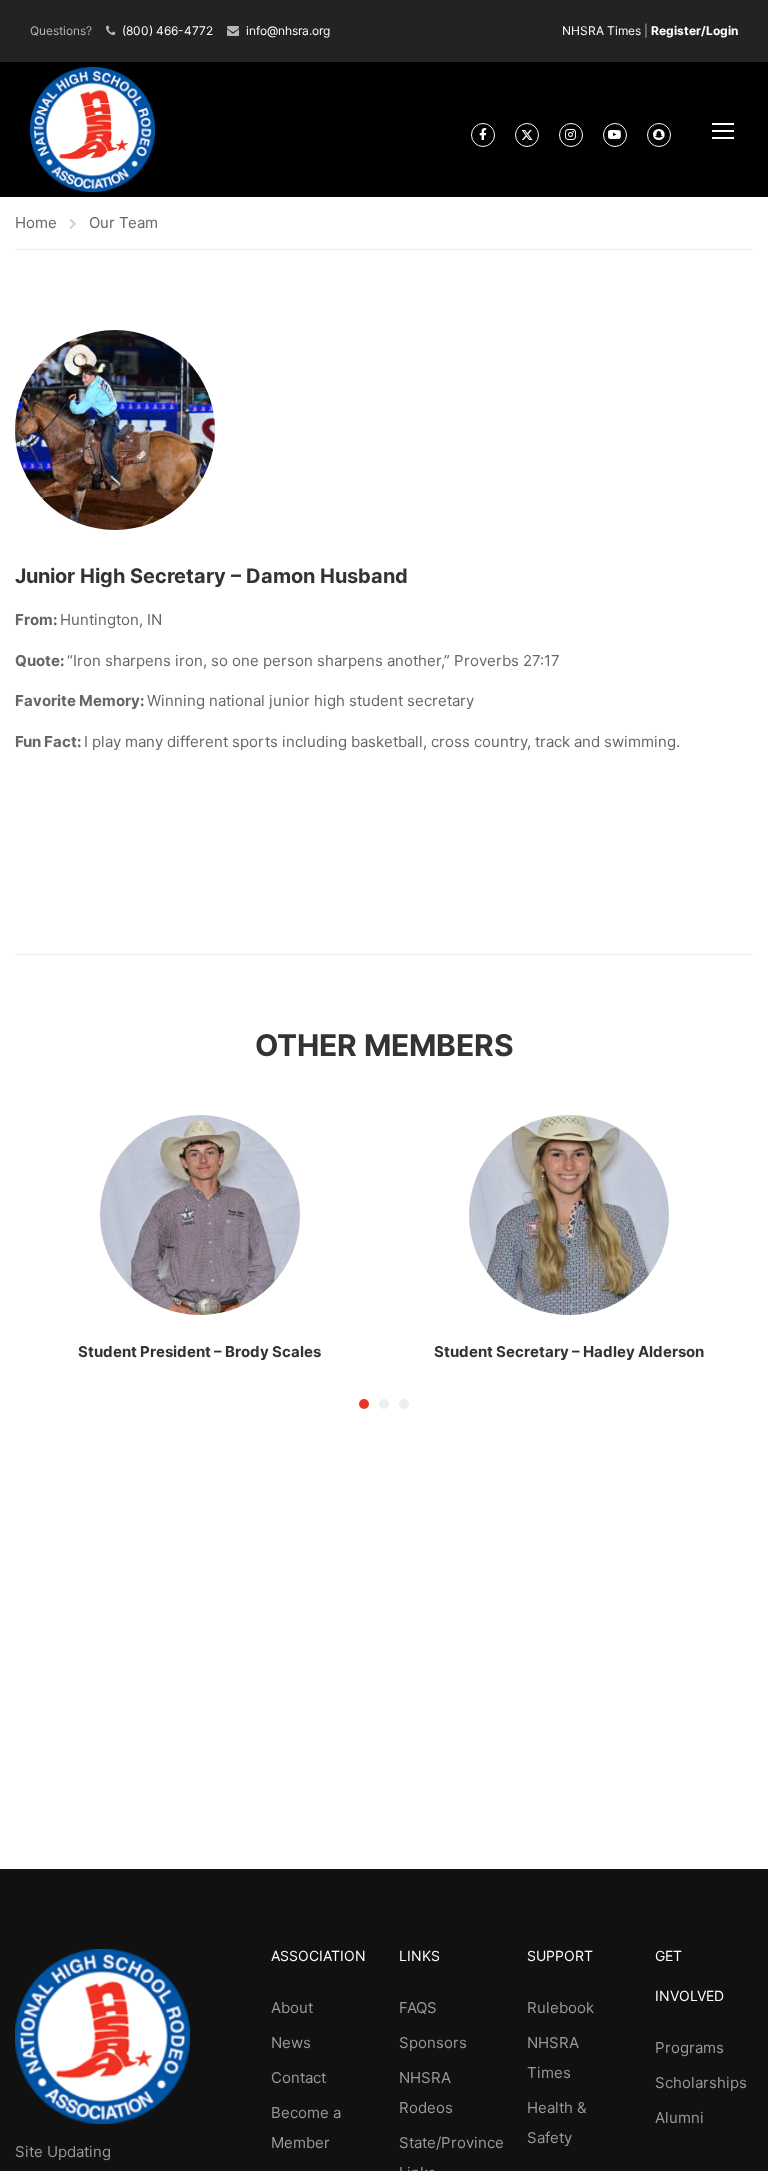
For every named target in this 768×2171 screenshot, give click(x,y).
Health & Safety (557, 2122)
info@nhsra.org (288, 30)
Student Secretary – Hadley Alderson (569, 1351)
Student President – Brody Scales (199, 1351)
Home (36, 222)
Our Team (123, 222)
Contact (298, 2077)
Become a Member (306, 2127)
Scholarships (701, 2082)
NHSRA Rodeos (426, 2092)
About (292, 2007)
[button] (364, 1404)
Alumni (679, 2117)
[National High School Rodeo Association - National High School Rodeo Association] (92, 129)
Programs (689, 2047)
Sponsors (433, 2042)
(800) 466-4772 (167, 30)
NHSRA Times (601, 30)
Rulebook (560, 2007)
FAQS (418, 2007)
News (291, 2042)
